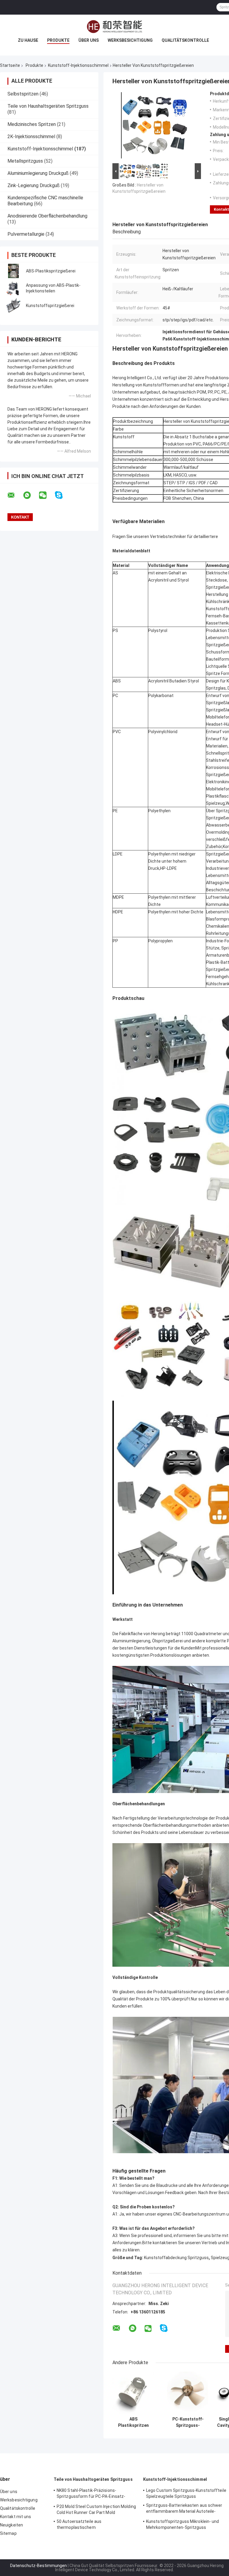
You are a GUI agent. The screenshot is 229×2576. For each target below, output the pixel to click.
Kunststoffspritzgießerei (50, 306)
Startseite (10, 65)
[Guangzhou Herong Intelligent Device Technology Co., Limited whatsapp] (31, 495)
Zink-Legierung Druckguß (34, 185)
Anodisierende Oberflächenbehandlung (47, 216)
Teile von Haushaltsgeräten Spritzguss (48, 106)
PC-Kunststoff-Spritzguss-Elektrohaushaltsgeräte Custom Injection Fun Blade (188, 2422)
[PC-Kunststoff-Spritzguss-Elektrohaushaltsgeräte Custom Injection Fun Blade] (188, 2393)
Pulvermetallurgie (26, 234)
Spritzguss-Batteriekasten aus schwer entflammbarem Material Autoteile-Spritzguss (184, 2509)
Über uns (89, 40)
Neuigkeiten (11, 2525)
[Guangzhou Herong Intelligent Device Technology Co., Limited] (114, 27)
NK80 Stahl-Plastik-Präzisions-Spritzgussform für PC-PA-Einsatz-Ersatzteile (91, 2494)
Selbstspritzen (23, 94)
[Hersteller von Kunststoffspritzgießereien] (154, 127)
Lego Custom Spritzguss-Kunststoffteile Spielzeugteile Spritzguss (186, 2493)
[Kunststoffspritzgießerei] (13, 306)
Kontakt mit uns (16, 2517)
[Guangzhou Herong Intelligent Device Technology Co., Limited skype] (62, 495)
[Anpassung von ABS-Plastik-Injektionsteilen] (13, 288)
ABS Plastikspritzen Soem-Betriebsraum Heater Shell (133, 2422)
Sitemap (8, 2533)
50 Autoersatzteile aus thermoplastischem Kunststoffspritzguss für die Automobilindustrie (85, 2525)
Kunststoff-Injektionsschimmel (78, 65)
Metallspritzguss (25, 161)
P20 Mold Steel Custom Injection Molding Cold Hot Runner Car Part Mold (96, 2509)
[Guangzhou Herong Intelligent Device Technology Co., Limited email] (15, 495)
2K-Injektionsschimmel (31, 137)
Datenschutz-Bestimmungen (38, 2566)
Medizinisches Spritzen (32, 124)
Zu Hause (28, 40)
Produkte (58, 40)
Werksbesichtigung (130, 40)
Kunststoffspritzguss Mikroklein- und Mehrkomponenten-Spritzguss (183, 2524)
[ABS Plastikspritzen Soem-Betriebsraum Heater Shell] (133, 2393)
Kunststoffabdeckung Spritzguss (176, 2258)
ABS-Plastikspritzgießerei (51, 271)
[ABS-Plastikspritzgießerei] (13, 271)
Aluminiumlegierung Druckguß (38, 173)
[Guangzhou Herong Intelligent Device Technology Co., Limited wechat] (47, 495)
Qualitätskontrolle (185, 40)
